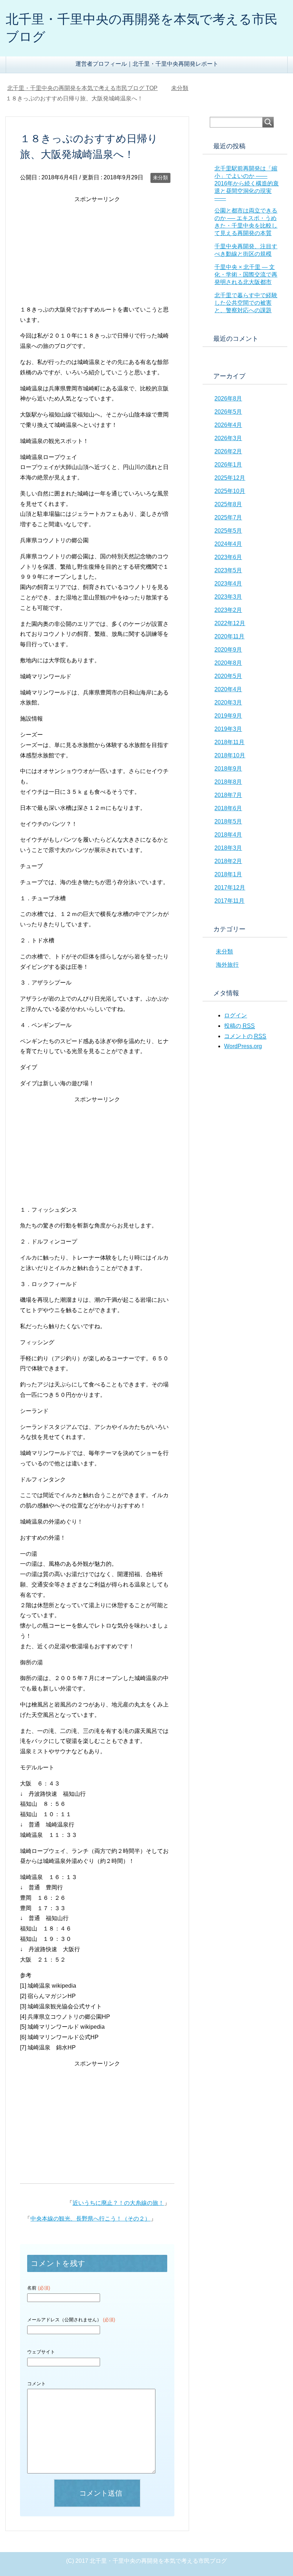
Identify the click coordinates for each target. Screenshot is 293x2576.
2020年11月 (229, 636)
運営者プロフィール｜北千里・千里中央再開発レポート (147, 64)
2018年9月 (228, 769)
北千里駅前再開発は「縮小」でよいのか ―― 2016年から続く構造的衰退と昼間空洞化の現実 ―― (247, 183)
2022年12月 (230, 623)
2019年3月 (228, 729)
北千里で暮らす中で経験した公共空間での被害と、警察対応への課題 (246, 303)
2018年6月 (228, 808)
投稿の (239, 1026)
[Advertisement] (97, 255)
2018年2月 (228, 861)
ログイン (235, 1015)
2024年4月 (228, 544)
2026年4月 (228, 425)
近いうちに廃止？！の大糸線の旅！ (118, 2203)
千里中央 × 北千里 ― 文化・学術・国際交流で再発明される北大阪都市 (246, 275)
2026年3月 (228, 438)
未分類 (160, 178)
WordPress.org (243, 1046)
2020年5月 (228, 676)
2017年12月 (230, 888)
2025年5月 (228, 531)
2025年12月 (230, 478)
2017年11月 (229, 901)
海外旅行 (227, 965)
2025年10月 (230, 491)
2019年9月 (228, 716)
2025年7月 (228, 517)
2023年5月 (228, 570)
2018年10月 (230, 755)
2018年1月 (228, 874)
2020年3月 (228, 702)
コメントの (245, 1036)
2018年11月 (229, 742)
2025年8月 (228, 504)
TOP (87, 88)
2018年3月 (228, 848)
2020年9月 (228, 650)
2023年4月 (228, 584)
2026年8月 (228, 398)
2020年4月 (228, 689)
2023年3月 (228, 597)
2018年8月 (228, 782)
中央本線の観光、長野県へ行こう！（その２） (90, 2219)
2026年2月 (228, 451)
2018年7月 (228, 795)
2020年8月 (228, 663)
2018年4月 (228, 835)
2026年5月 (228, 412)
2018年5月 (228, 821)
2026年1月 (228, 465)
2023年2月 (228, 610)
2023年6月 (228, 557)
